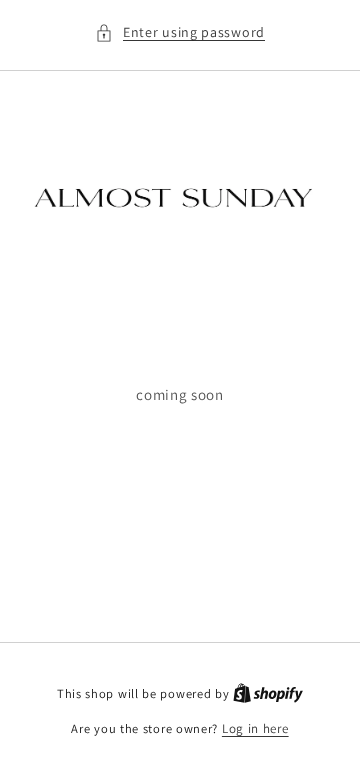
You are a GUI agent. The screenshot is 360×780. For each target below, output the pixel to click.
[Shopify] (268, 693)
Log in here (255, 728)
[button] (180, 32)
